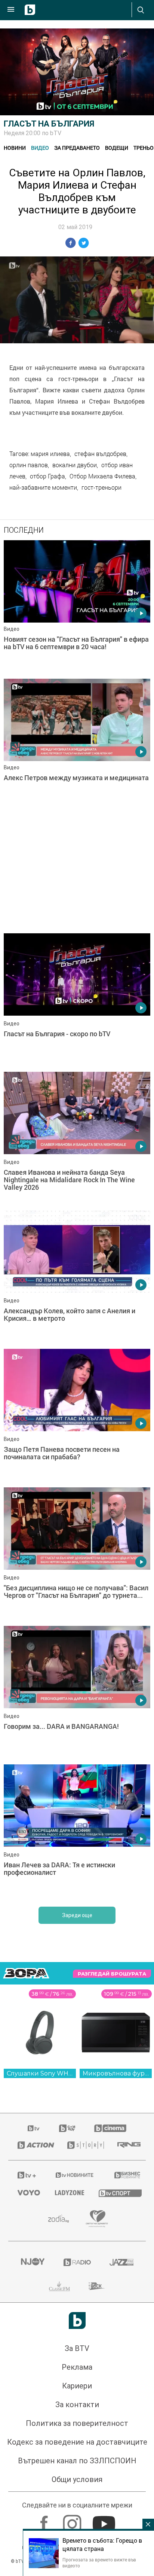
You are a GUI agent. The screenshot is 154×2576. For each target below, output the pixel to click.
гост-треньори (101, 487)
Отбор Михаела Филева (102, 476)
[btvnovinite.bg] (75, 2175)
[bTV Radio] (77, 2262)
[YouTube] (105, 2520)
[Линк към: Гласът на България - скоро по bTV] (77, 1001)
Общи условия (77, 2479)
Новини (15, 148)
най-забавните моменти (43, 487)
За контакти (77, 2405)
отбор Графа (47, 476)
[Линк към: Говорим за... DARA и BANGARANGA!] (77, 1693)
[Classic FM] (59, 2286)
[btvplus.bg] (26, 2175)
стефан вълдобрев (100, 454)
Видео (40, 148)
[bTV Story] (83, 2145)
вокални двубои (75, 465)
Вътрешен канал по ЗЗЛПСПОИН (77, 2461)
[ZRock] (97, 2286)
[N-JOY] (33, 2262)
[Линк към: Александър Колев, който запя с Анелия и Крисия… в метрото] (77, 1278)
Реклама (77, 2367)
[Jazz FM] (121, 2262)
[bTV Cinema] (110, 2128)
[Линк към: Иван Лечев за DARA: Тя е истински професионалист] (77, 1832)
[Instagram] (73, 2520)
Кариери (77, 2386)
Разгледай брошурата (112, 1974)
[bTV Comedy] (67, 2128)
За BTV (77, 2348)
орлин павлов (29, 465)
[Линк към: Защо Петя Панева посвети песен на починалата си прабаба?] (77, 1416)
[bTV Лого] (77, 2320)
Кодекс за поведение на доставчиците (77, 2442)
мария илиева (50, 454)
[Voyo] (27, 2193)
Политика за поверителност (77, 2423)
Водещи (117, 148)
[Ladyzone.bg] (67, 2193)
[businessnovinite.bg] (125, 2175)
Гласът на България (49, 124)
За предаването (77, 148)
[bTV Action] (33, 2145)
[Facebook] (45, 2520)
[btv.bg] (34, 2128)
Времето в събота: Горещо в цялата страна (102, 2545)
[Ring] (127, 2145)
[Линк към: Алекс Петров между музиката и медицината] (77, 746)
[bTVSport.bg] (118, 2193)
